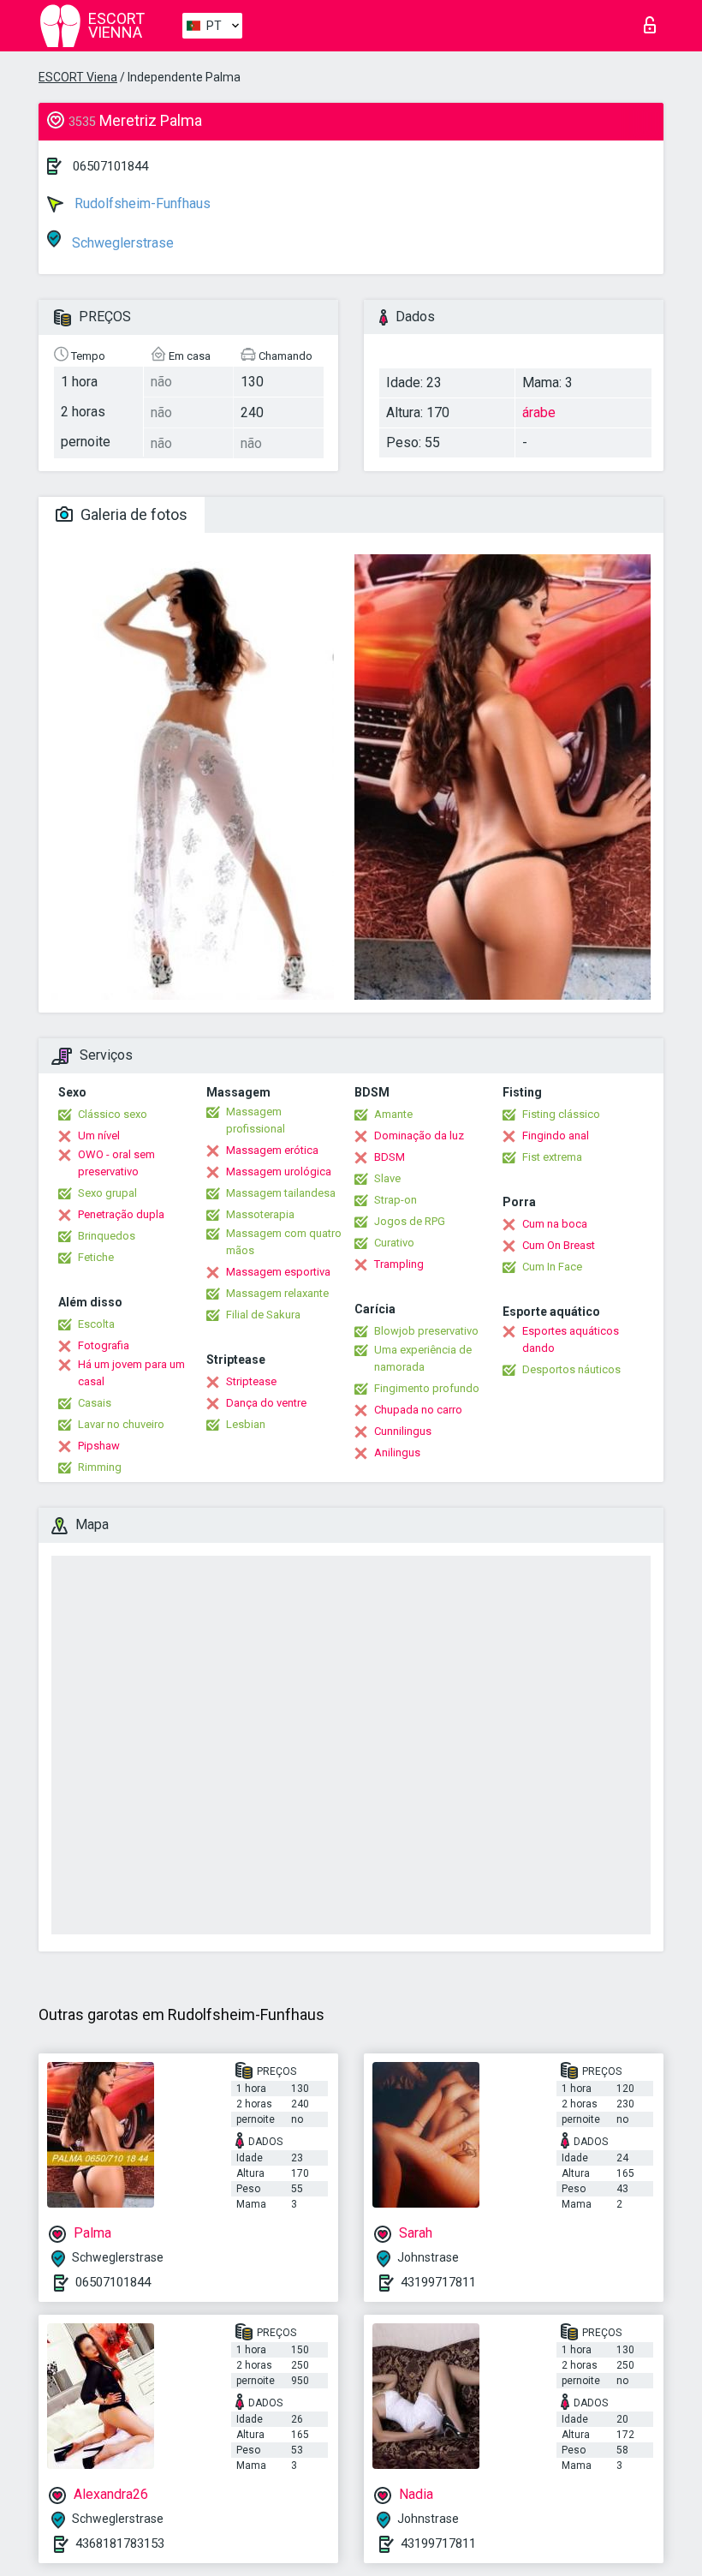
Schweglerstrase (121, 243)
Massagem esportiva (278, 1272)
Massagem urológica (279, 1171)
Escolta (96, 1324)
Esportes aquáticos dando (571, 1339)
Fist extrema (552, 1157)
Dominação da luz (419, 1136)
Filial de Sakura (263, 1315)
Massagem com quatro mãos (284, 1242)
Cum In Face (552, 1267)
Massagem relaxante (277, 1293)
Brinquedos (107, 1236)
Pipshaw (99, 1446)
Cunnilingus (403, 1431)
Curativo (394, 1243)
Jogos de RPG (410, 1221)
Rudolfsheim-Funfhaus (141, 203)
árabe (539, 412)
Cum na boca (555, 1224)
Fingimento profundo (427, 1388)
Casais (95, 1403)
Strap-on (396, 1200)
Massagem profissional (256, 1120)
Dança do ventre (266, 1403)
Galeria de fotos (132, 514)
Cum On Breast (559, 1245)
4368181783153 (120, 2543)
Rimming (100, 1467)
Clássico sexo (113, 1114)
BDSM (390, 1157)
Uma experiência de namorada (423, 1358)
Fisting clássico (561, 1114)
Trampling (399, 1264)
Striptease (251, 1381)
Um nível (99, 1136)
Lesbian (246, 1424)
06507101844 (110, 166)
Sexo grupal (107, 1193)
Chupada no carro (418, 1410)
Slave (387, 1178)
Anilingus (397, 1452)
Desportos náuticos (571, 1369)
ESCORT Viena (78, 77)
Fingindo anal (556, 1136)
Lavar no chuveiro (121, 1424)
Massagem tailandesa (281, 1193)
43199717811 (438, 2282)
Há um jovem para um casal (131, 1373)
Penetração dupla (121, 1214)
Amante (393, 1114)
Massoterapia (260, 1214)
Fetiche (96, 1257)
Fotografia (104, 1345)
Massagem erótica (272, 1150)
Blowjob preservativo (426, 1331)
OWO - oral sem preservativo (116, 1163)
